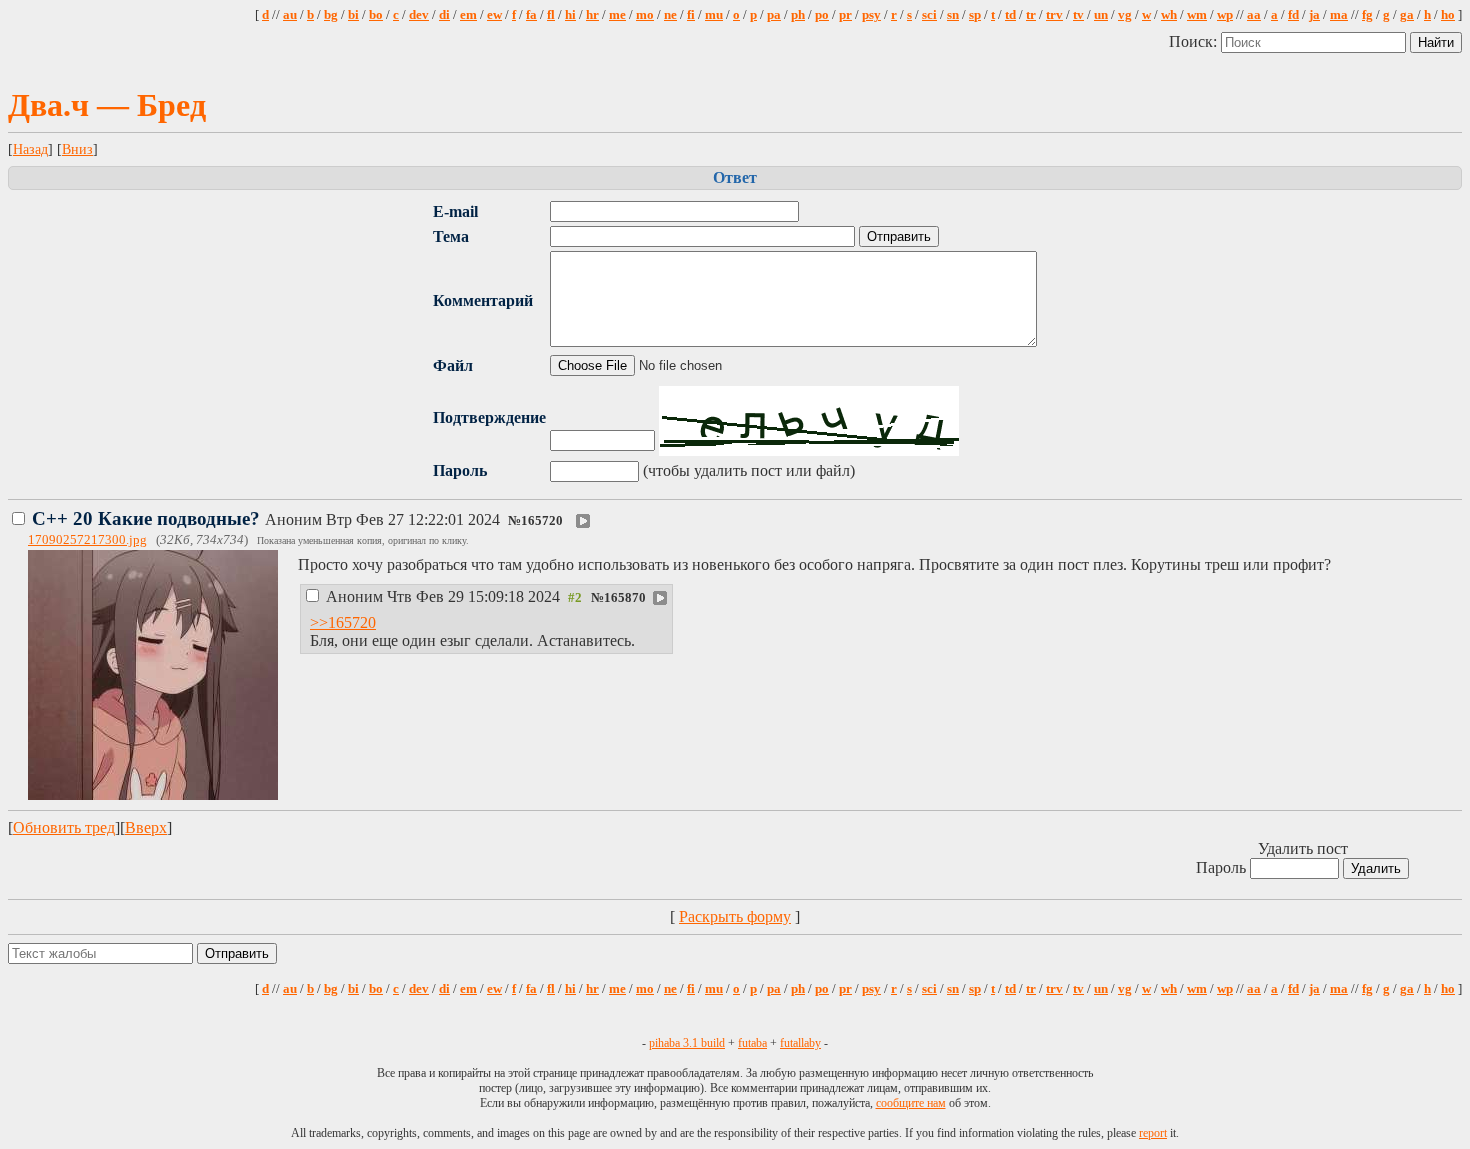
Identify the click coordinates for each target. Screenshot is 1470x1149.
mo (645, 15)
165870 (625, 598)
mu (714, 15)
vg (1125, 15)
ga (1407, 15)
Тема (451, 236)
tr (1031, 15)
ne (670, 15)
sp (975, 15)
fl (551, 15)
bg (331, 15)
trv (1054, 15)
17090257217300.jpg (87, 540)
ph (798, 15)
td (1010, 15)
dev (419, 15)
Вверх (146, 827)
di (444, 15)
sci (929, 15)
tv (1078, 15)
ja (1314, 15)
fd (1293, 15)
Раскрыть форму (735, 916)
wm (1197, 15)
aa (1254, 15)
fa (531, 15)
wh (1169, 15)
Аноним (268, 519)
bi (353, 15)
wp (1225, 15)
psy (871, 15)
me (617, 15)
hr (592, 15)
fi (691, 15)
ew (494, 15)
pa (774, 15)
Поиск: (1195, 41)
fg (1367, 15)
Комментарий (483, 300)
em (468, 15)
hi (570, 15)
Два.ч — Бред (107, 105)
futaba (752, 1043)
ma (1339, 15)
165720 (542, 521)
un (1101, 15)
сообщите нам (911, 1103)
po (822, 15)
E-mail (455, 211)
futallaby (800, 1043)
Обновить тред (64, 827)
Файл (453, 365)
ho (1448, 15)
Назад (30, 149)
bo (376, 15)
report (1153, 1133)
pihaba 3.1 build (687, 1043)
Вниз (77, 149)
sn (953, 15)
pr (845, 15)
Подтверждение (489, 417)
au (290, 15)
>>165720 (343, 622)
